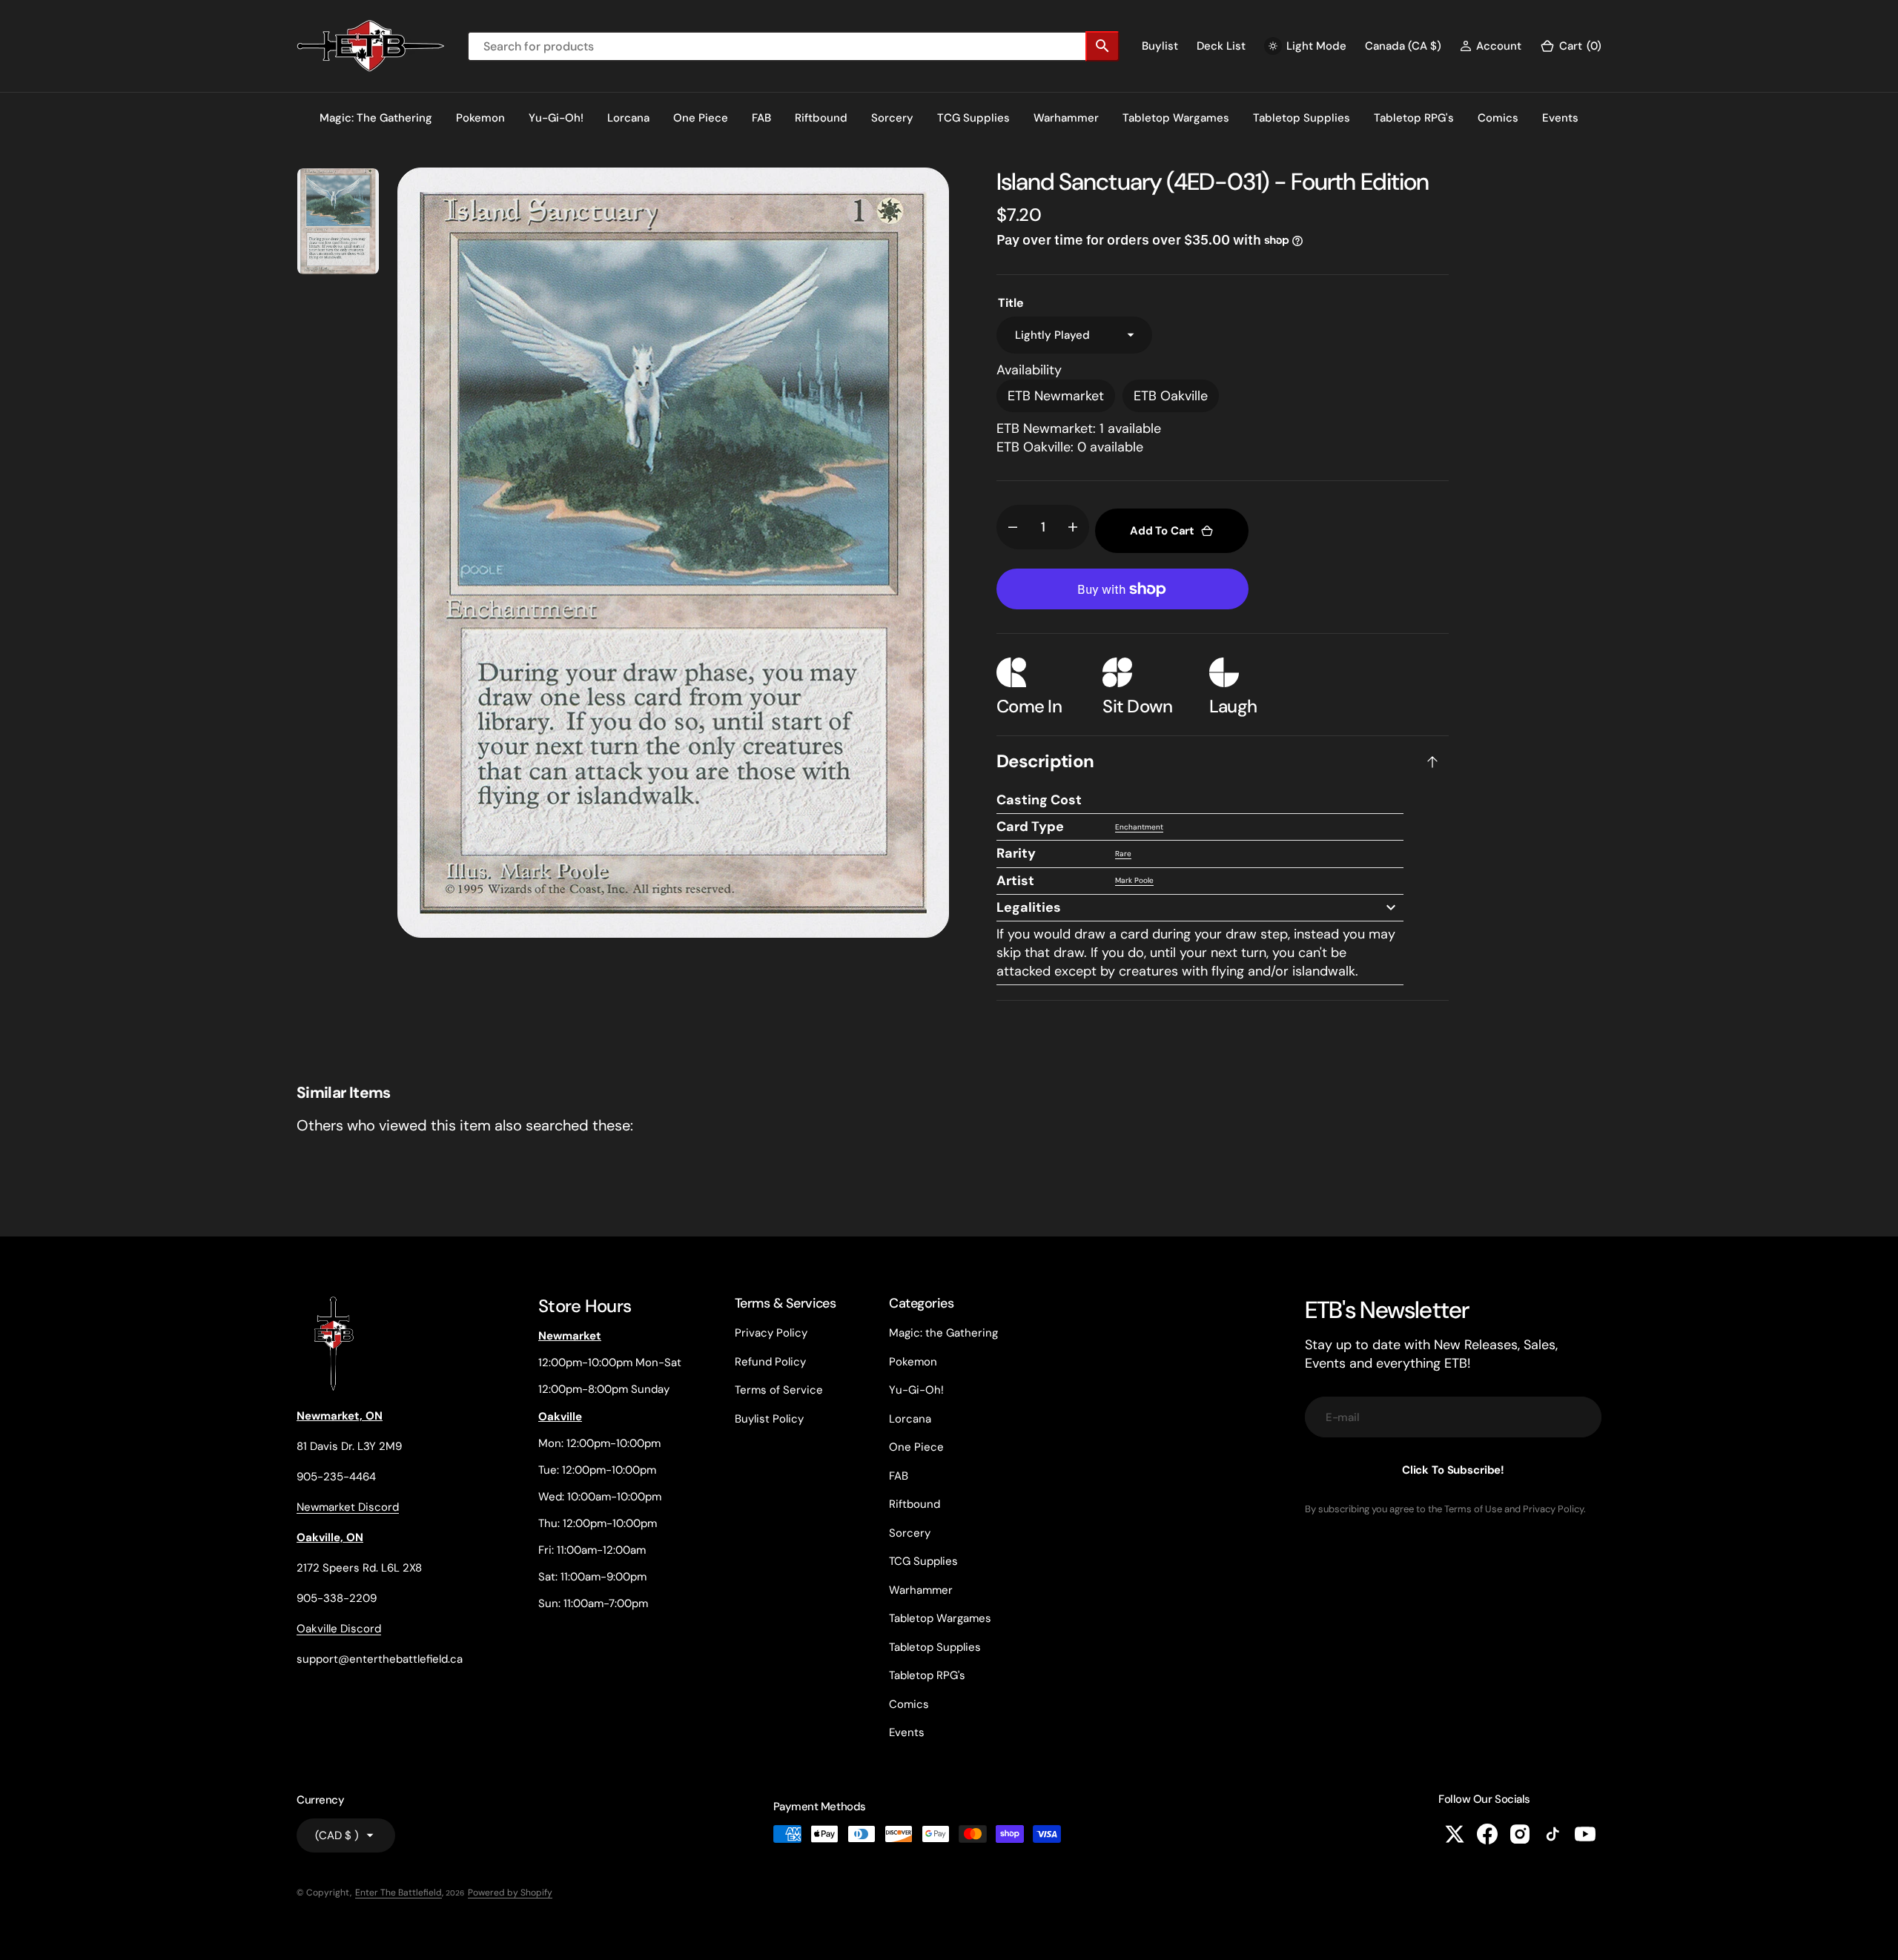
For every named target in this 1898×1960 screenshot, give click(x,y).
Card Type (1030, 827)
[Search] (1102, 46)
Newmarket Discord (348, 1507)
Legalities (1029, 907)
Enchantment (1139, 827)
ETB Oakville (1171, 396)
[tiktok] (1553, 1834)
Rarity (1016, 853)
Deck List (1221, 46)
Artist (1015, 881)
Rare (1123, 854)
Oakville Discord (339, 1629)
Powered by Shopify (510, 1893)
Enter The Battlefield (399, 1893)
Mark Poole (1134, 880)
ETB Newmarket (1056, 396)
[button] (1491, 46)
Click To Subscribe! (1453, 1470)
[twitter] (1455, 1834)
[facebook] (1487, 1834)
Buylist (1160, 46)
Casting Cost (1039, 800)
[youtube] (1585, 1834)
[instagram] (1520, 1834)
